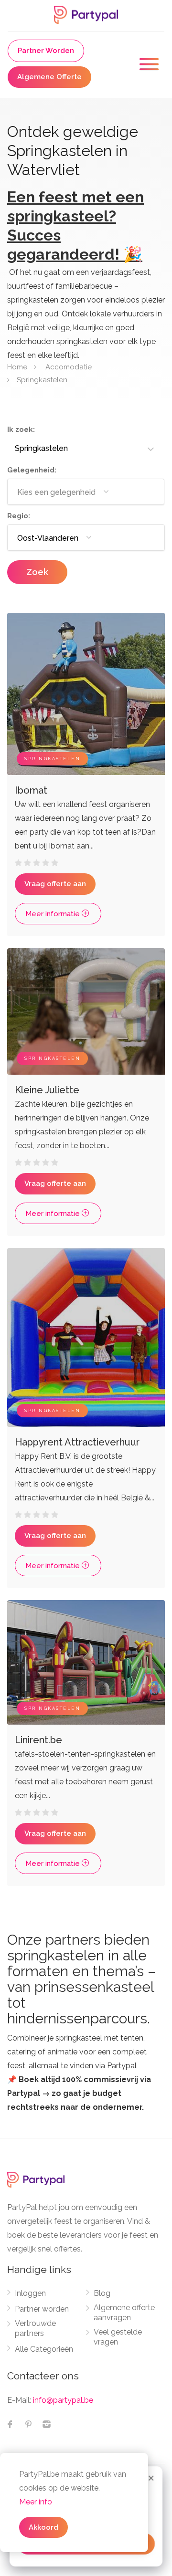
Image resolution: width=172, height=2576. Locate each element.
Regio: (19, 516)
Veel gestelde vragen (118, 2337)
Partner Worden (46, 51)
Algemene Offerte (49, 77)
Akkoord (43, 2527)
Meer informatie (54, 914)
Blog (102, 2293)
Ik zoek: (21, 429)
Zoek (37, 572)
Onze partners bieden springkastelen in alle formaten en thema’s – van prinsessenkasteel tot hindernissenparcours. (81, 1979)
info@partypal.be (63, 2400)
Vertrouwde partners (35, 2328)
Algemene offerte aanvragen (124, 2313)
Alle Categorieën (44, 2349)
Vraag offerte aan (55, 884)
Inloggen (30, 2293)
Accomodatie (69, 367)
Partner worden (42, 2309)
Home (17, 367)
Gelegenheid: (32, 470)
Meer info (36, 2502)
